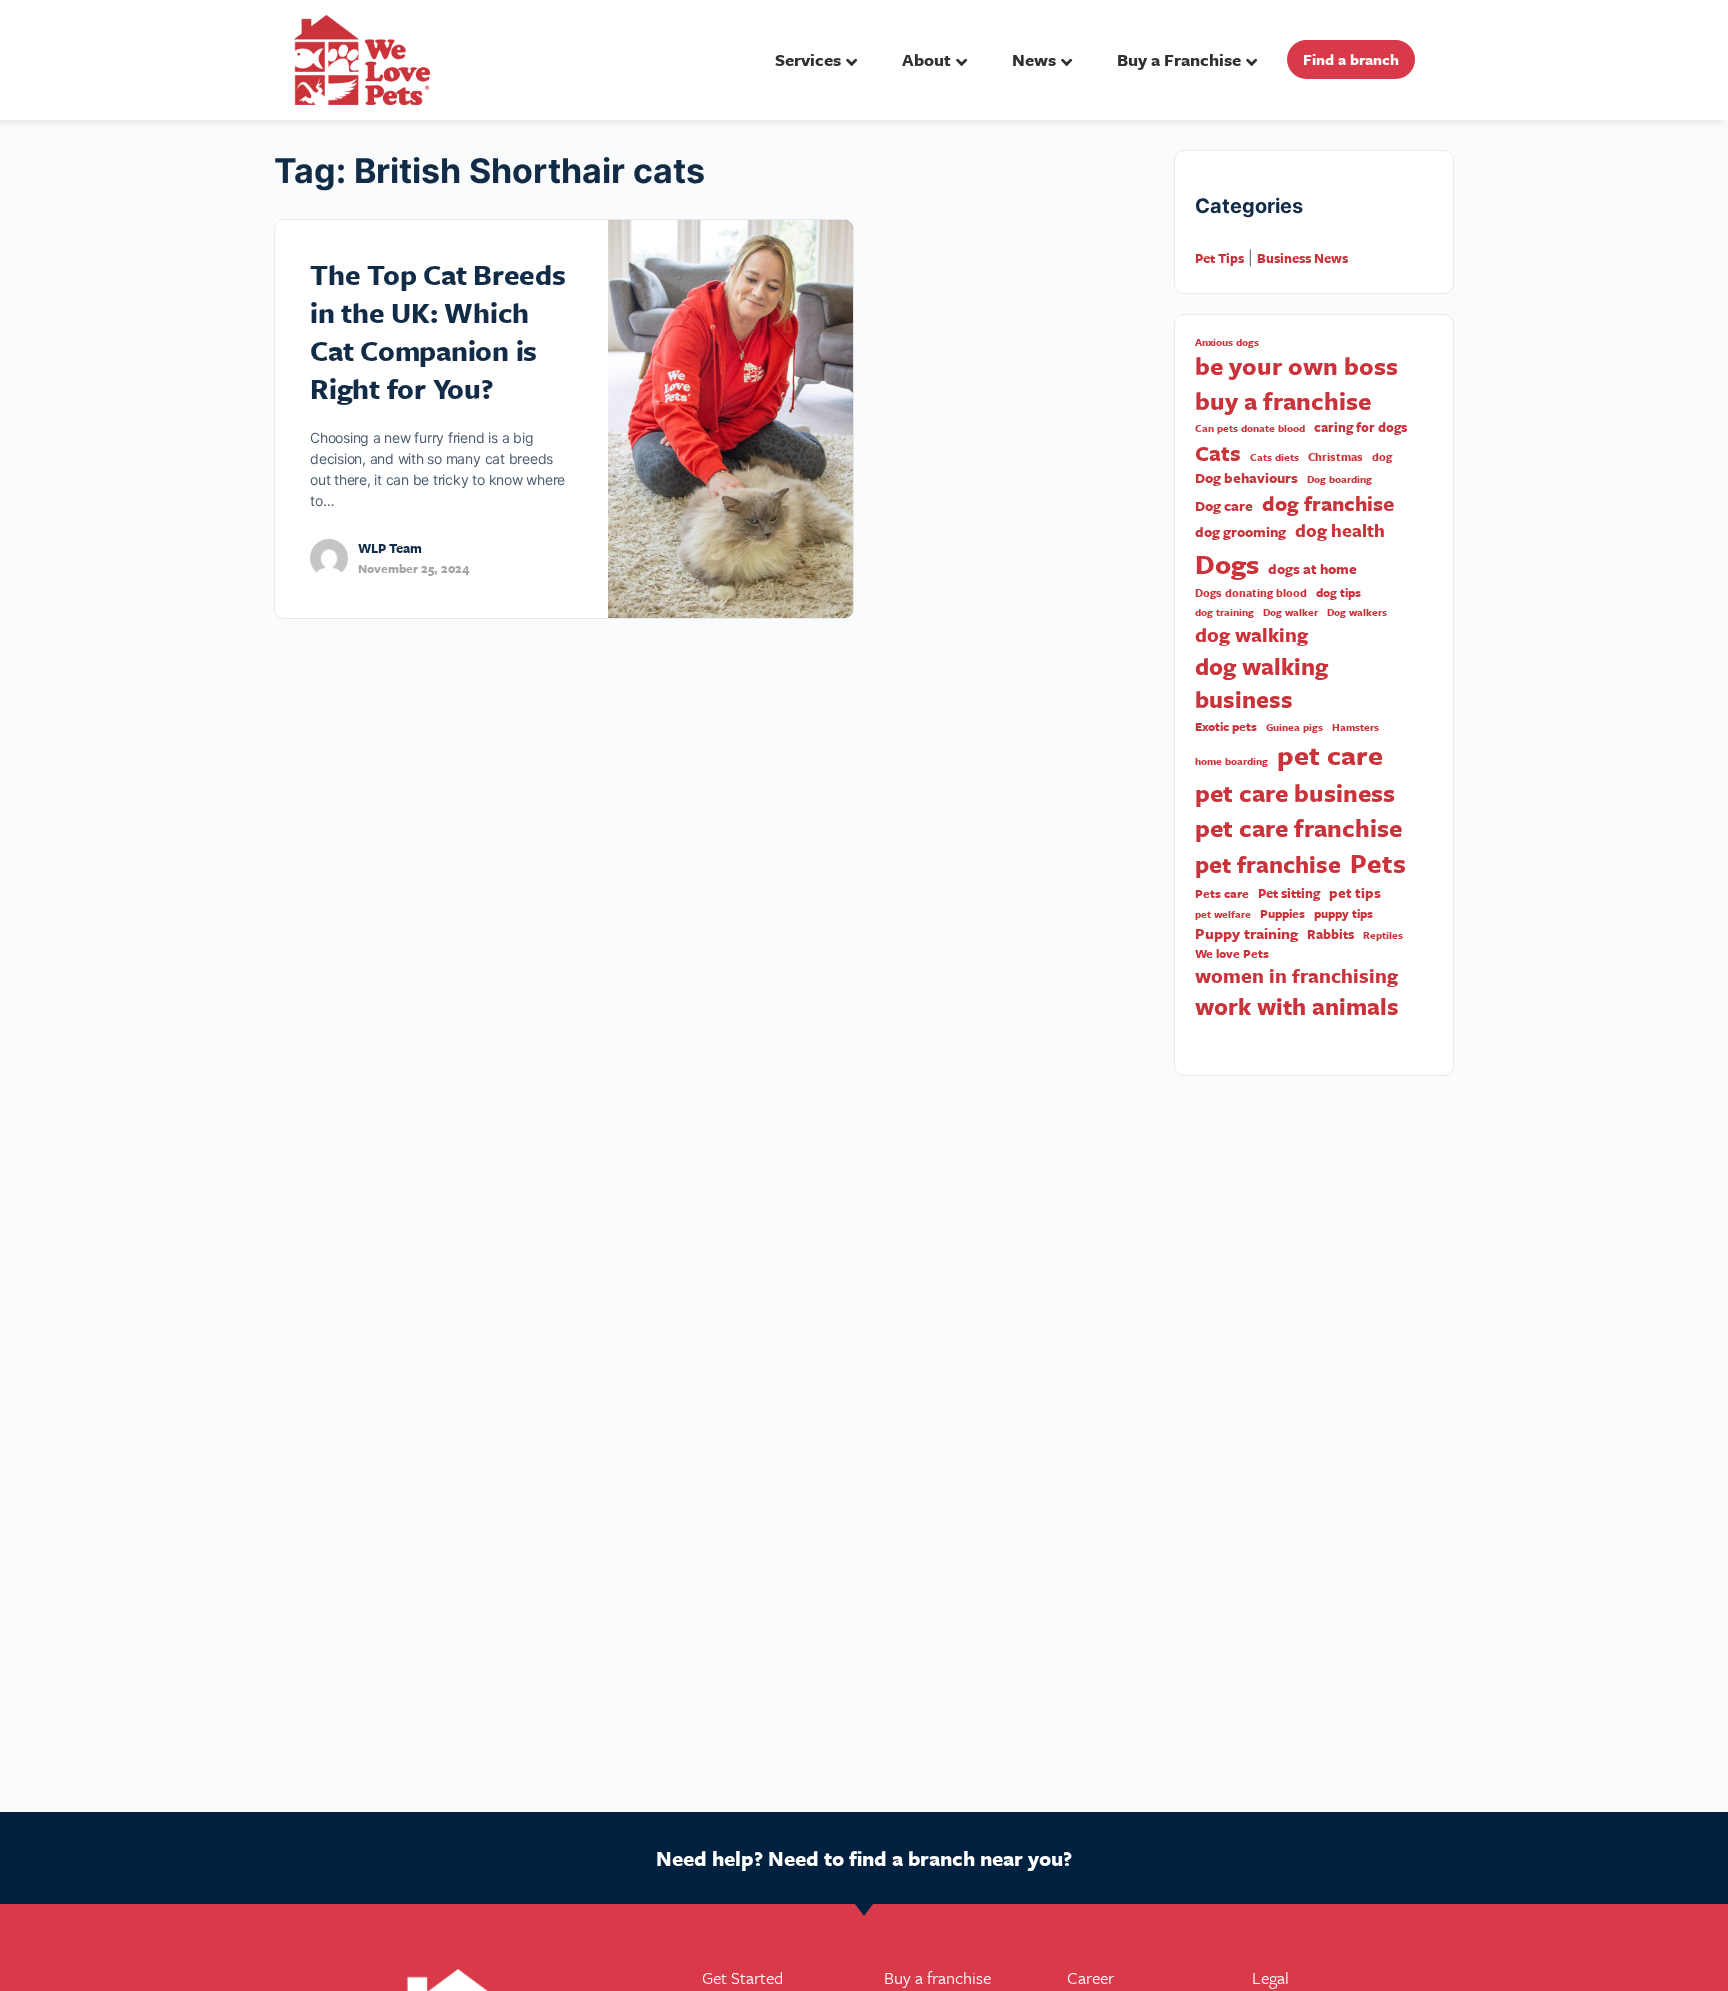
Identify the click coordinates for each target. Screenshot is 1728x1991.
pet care (1330, 755)
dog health (1340, 530)
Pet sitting (1289, 893)
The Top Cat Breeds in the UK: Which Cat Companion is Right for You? (438, 331)
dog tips (1338, 592)
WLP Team (390, 548)
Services (808, 59)
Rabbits (1330, 934)
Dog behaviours (1246, 478)
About (926, 59)
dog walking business (1261, 683)
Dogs (1227, 563)
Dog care (1224, 506)
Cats (1218, 453)
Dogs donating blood (1251, 593)
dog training (1224, 612)
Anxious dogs (1227, 342)
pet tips (1355, 893)
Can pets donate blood (1250, 428)
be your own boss (1296, 366)
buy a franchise (1283, 401)
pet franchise (1268, 864)
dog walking (1251, 635)
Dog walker (1290, 612)
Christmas (1335, 457)
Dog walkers (1357, 612)
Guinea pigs (1294, 727)
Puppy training (1246, 933)
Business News (1302, 258)
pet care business (1295, 792)
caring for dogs (1360, 427)
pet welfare (1223, 914)
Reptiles (1383, 935)
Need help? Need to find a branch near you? (864, 1858)
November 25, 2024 (413, 568)
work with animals (1297, 1006)
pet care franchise (1298, 827)
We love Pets (1232, 953)
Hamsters (1355, 727)
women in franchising (1296, 976)
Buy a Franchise (1179, 59)
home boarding (1231, 761)
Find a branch (1351, 59)
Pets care (1222, 893)
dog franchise (1328, 503)
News (1034, 59)
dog (1382, 457)
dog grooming (1240, 532)
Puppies (1282, 913)
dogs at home (1312, 569)
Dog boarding (1339, 479)
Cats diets (1274, 457)
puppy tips (1343, 913)
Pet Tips (1219, 258)
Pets (1378, 863)
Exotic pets (1226, 726)
